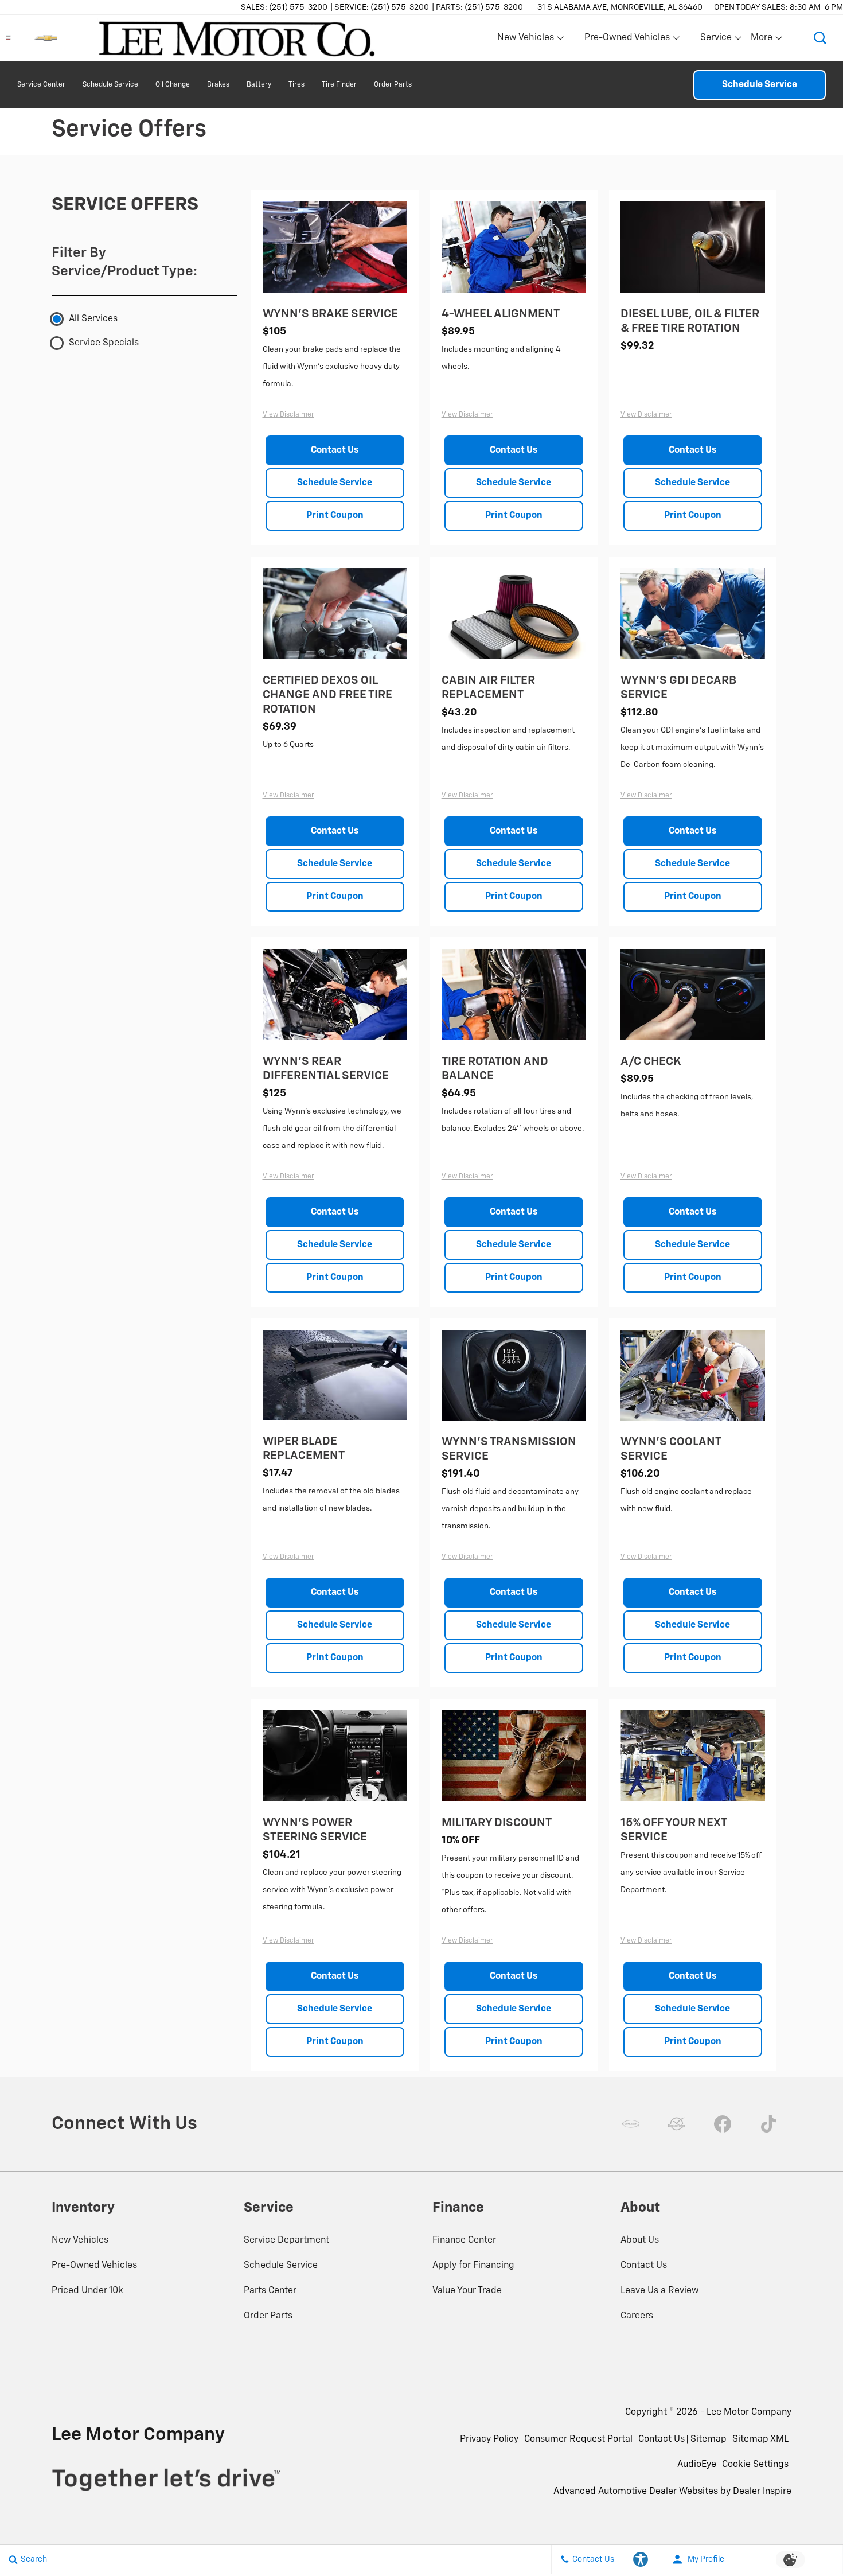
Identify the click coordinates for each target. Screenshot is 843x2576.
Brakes (218, 85)
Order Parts (393, 85)
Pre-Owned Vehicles (94, 2266)
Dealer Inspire (762, 2492)
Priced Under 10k (87, 2291)
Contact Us (335, 450)
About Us (640, 2240)
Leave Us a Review (660, 2291)
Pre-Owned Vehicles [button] (627, 40)
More (762, 40)
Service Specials (104, 343)
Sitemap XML (760, 2439)
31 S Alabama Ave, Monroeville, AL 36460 (620, 7)
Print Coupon (335, 516)
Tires (296, 85)
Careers (637, 2316)
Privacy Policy (489, 2439)
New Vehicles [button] (525, 40)
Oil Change (173, 85)
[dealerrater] (677, 2124)
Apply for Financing (473, 2266)
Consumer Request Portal (578, 2439)
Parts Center (270, 2291)
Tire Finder (339, 85)
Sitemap (709, 2439)
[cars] (631, 2124)
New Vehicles (80, 2240)
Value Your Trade (467, 2291)
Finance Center (464, 2240)
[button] (820, 38)
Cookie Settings (755, 2465)
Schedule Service (110, 85)
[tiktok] (768, 2124)
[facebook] (723, 2124)
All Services (93, 319)
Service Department (286, 2240)
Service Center (41, 85)
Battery (259, 85)
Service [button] (716, 40)
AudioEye (697, 2465)
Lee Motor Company (749, 2412)
